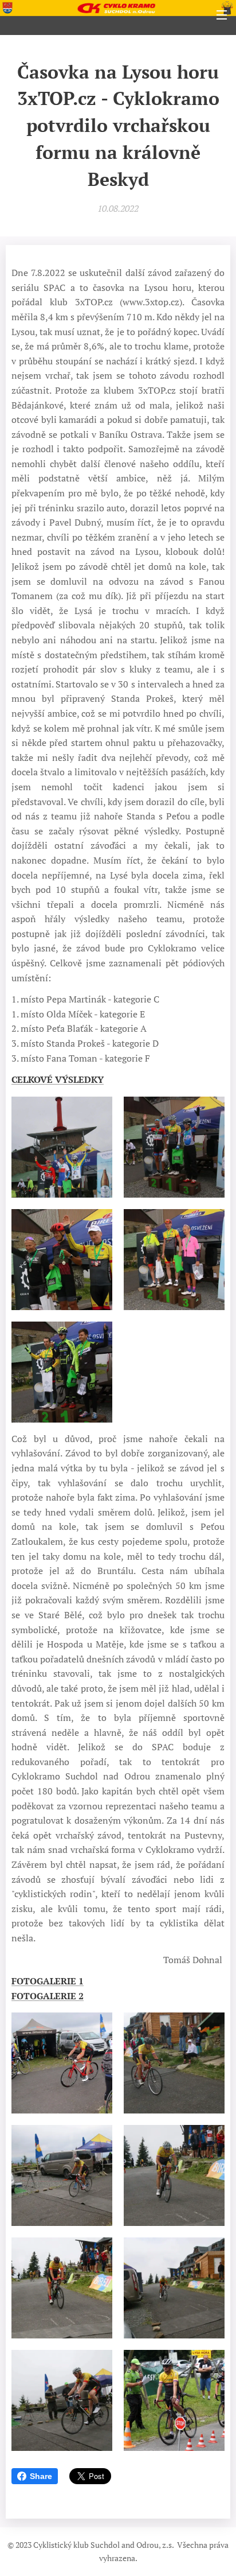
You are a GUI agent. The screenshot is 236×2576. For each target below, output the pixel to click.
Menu (222, 14)
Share (41, 2476)
